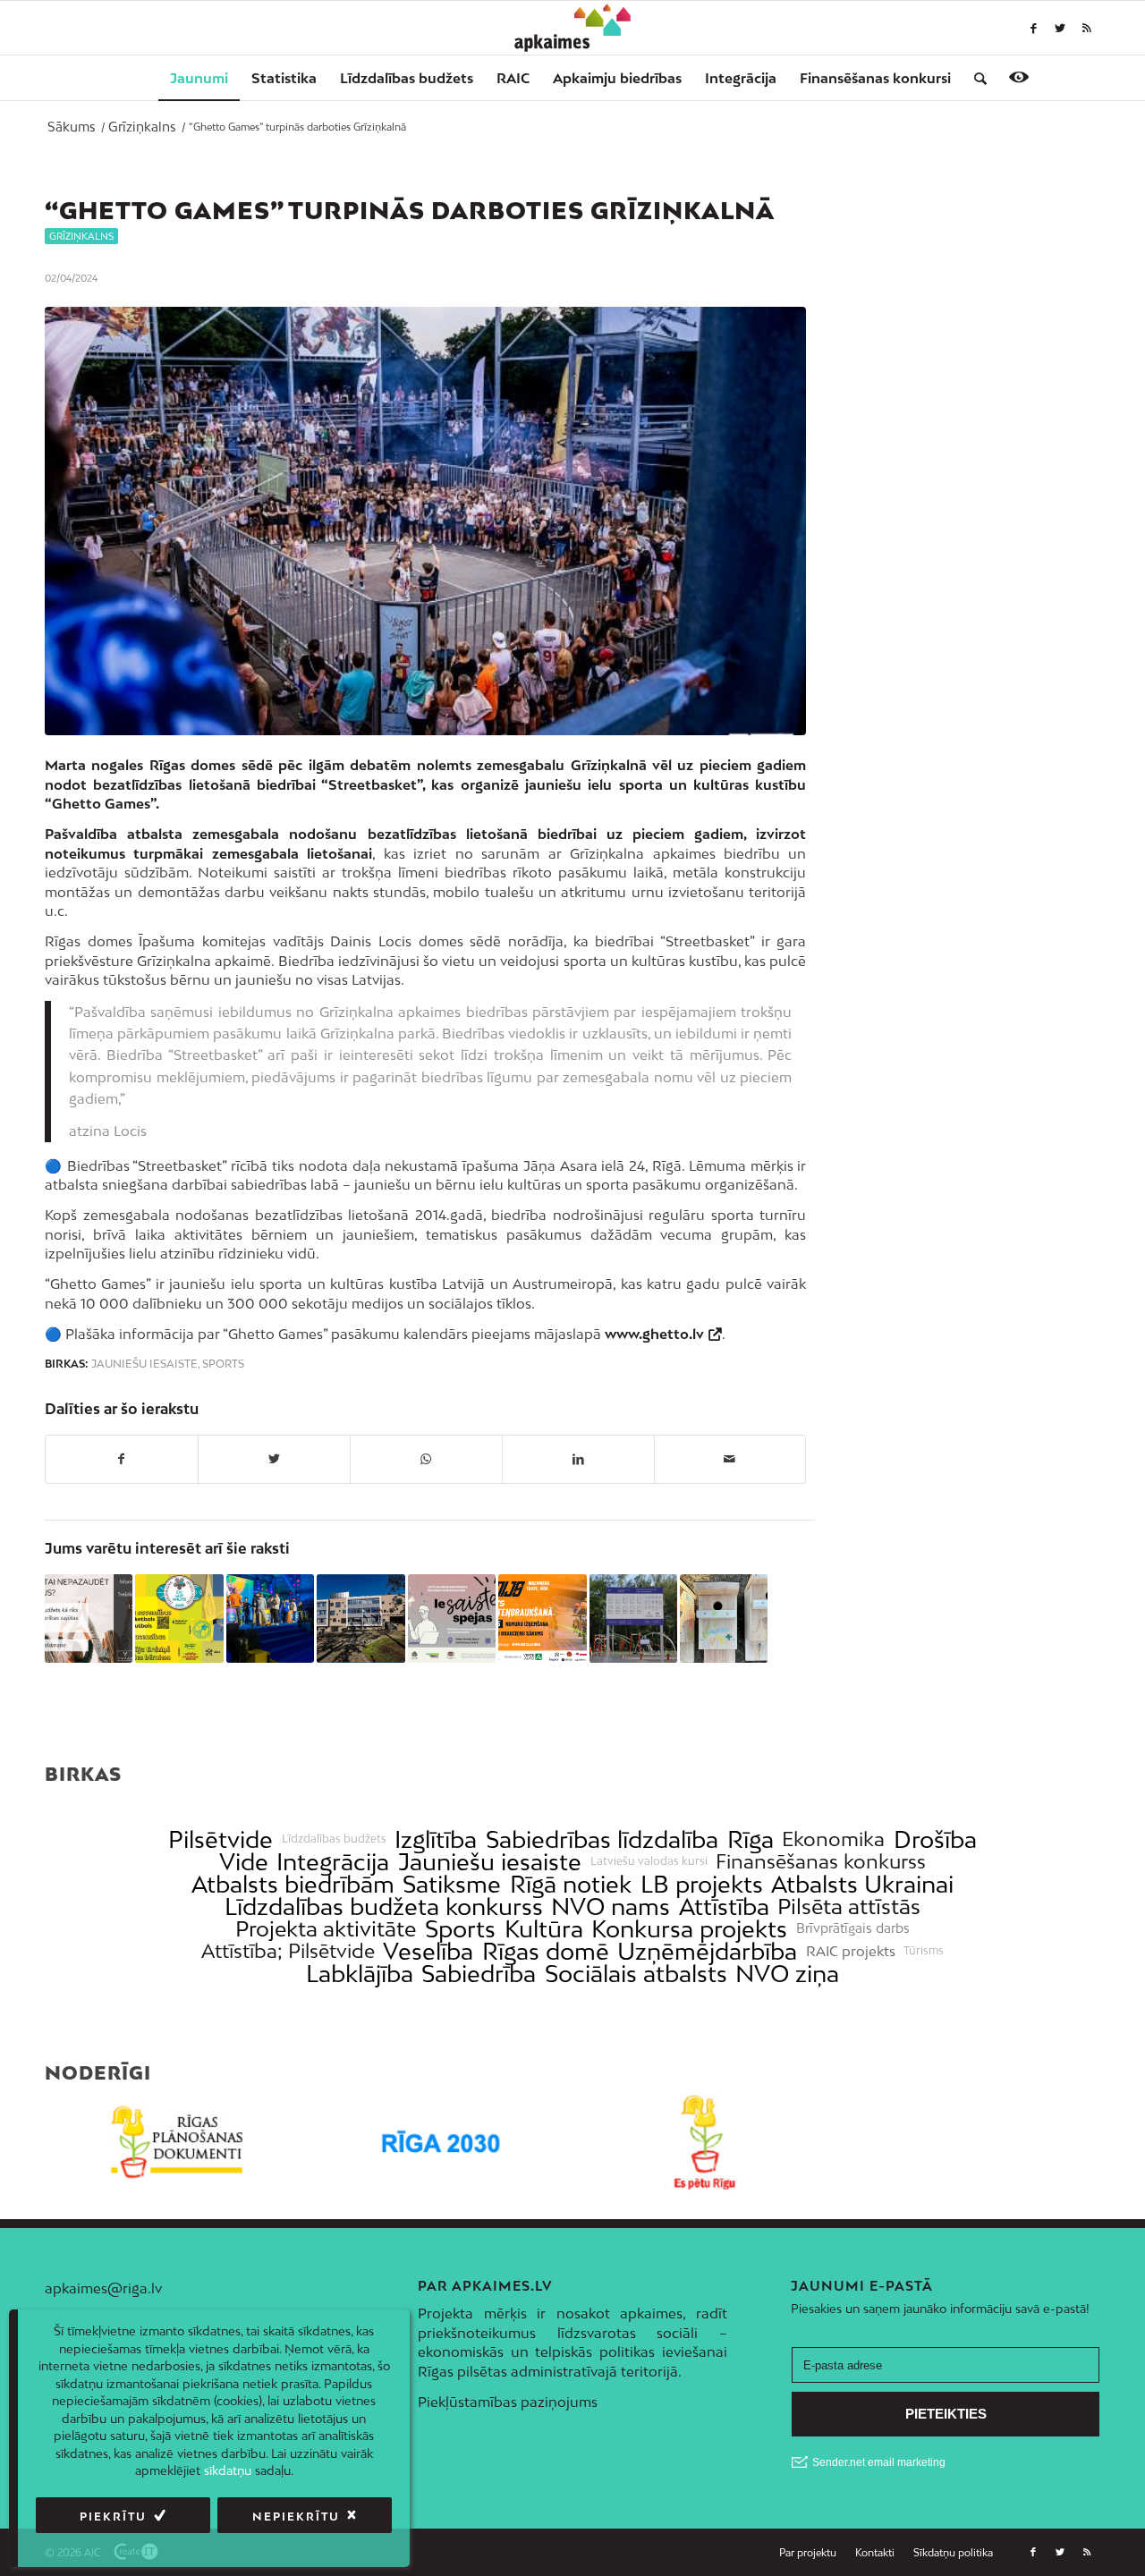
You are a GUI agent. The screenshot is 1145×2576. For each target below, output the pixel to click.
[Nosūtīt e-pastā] (730, 1459)
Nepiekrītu (296, 2517)
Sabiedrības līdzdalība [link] (602, 1839)
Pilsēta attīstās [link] (849, 1907)
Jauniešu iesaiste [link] (490, 1862)
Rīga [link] (751, 1839)
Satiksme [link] (452, 1884)
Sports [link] (460, 1929)
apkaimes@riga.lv (103, 2288)
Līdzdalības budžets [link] (334, 1839)
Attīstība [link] (724, 1907)
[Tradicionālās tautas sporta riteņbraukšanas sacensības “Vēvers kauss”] (542, 1618)
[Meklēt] (975, 78)
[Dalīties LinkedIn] (578, 1459)
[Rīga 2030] (441, 2142)
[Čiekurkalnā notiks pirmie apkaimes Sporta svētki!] (179, 1618)
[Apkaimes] (573, 28)
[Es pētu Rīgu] (704, 2142)
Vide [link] (244, 1862)
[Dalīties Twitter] (274, 1459)
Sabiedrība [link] (479, 1974)
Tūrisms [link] (924, 1951)
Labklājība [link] (360, 1974)
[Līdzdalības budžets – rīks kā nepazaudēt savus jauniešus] (89, 1618)
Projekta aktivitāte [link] (326, 1929)
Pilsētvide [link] (221, 1839)
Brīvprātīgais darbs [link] (853, 1928)
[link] (875, 78)
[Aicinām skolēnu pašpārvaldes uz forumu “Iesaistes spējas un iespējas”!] (452, 1618)
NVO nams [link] (611, 1907)
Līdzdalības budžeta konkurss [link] (384, 1907)
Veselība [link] (428, 1951)
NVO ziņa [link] (787, 1974)
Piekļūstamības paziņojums (508, 2402)
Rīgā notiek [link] (571, 1884)
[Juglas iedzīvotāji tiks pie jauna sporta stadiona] (633, 1618)
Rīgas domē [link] (546, 1951)
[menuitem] (199, 78)
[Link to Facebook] (1033, 28)
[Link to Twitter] (1060, 28)
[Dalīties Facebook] (122, 1459)
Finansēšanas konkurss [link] (821, 1862)
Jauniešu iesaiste (144, 1364)
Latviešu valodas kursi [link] (649, 1861)
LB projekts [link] (702, 1884)
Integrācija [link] (333, 1862)
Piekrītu (113, 2517)
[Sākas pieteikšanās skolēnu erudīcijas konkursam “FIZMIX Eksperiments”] (270, 1618)
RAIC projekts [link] (851, 1951)
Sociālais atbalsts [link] (636, 1974)
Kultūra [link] (544, 1929)
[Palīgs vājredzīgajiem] (1019, 77)
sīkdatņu (228, 2470)
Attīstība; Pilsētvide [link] (288, 1951)
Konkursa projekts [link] (689, 1929)
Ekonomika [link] (833, 1839)
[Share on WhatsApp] (426, 1459)
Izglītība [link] (436, 1839)
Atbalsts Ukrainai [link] (862, 1884)
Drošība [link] (935, 1839)
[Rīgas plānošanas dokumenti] (177, 2142)
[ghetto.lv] (425, 521)
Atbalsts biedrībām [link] (293, 1884)
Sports (223, 1364)
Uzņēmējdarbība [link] (707, 1951)
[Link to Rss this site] (1087, 28)
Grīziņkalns (81, 236)
